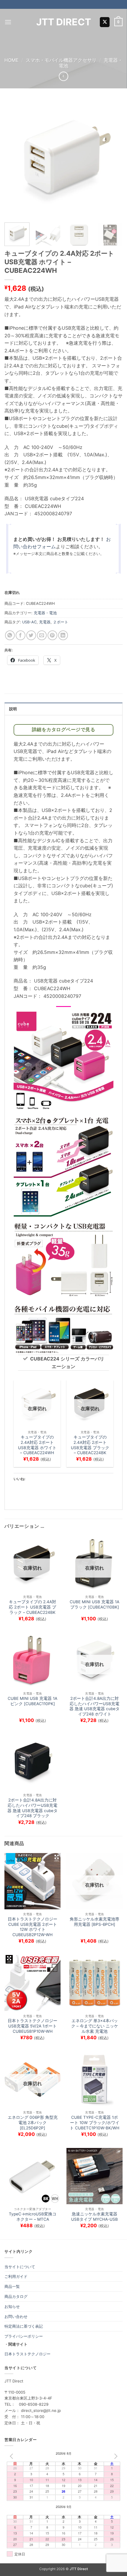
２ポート (61, 622)
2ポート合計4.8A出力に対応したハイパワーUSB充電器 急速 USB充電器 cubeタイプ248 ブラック (32, 1808)
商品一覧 (12, 2286)
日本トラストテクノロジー (27, 2354)
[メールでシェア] (42, 635)
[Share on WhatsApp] (10, 635)
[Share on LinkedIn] (63, 635)
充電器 (45, 622)
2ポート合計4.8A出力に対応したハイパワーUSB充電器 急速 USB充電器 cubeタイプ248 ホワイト (95, 1706)
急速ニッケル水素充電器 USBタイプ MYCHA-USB (95, 2217)
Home (12, 60)
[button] (8, 22)
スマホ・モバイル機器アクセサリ (61, 60)
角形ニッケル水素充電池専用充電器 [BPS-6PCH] (95, 1922)
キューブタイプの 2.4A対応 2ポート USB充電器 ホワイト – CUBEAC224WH (37, 1445)
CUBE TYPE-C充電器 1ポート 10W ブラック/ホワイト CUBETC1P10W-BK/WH (95, 2122)
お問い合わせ (16, 2316)
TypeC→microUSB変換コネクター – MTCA (33, 2217)
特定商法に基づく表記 (24, 2326)
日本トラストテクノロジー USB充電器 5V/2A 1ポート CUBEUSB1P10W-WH (32, 2026)
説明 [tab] (13, 709)
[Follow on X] (105, 22)
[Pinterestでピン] (52, 635)
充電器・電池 (45, 613)
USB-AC (29, 622)
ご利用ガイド (16, 2276)
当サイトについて (20, 2267)
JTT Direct (64, 22)
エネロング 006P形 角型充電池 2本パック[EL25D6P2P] (33, 2122)
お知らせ (12, 2306)
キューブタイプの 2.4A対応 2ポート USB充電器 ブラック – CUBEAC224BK (90, 1445)
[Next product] (63, 76)
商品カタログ (16, 2296)
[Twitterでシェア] (31, 635)
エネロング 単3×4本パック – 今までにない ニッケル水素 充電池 (95, 2026)
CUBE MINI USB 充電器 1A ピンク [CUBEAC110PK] (32, 1701)
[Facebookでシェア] (21, 635)
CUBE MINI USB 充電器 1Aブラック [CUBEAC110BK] (95, 1604)
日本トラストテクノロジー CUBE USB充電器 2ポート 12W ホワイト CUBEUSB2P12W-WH (32, 1927)
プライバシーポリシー (24, 2336)
